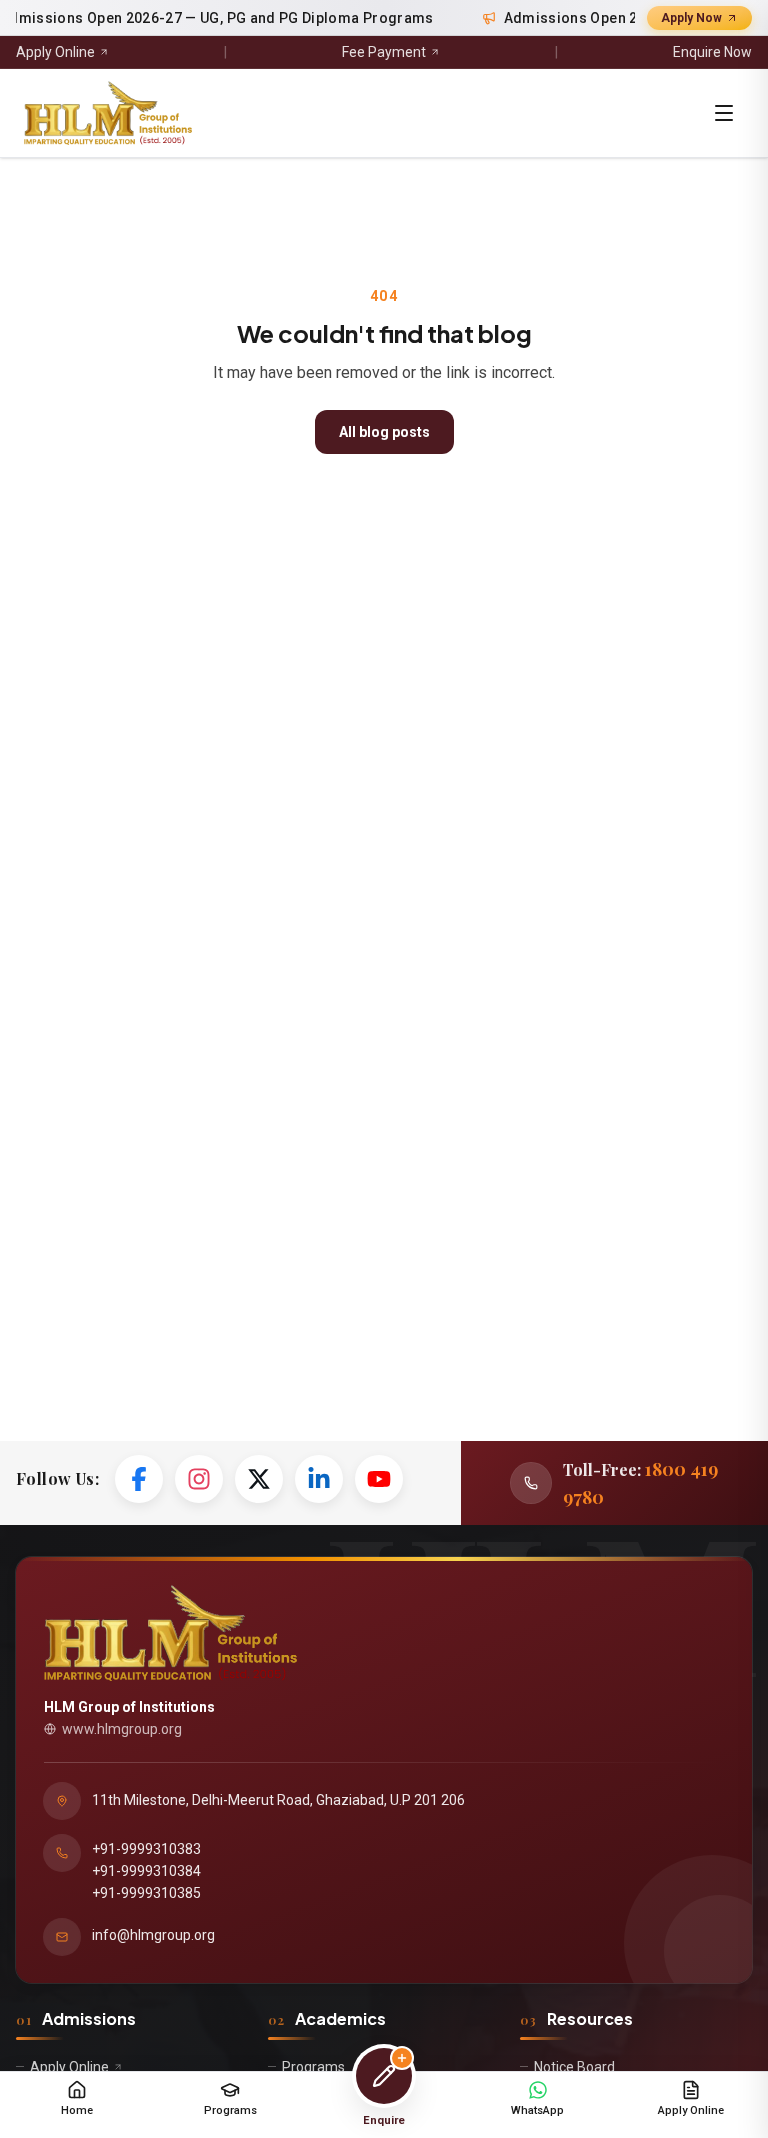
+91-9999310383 (146, 1849)
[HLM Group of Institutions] (108, 113)
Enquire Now (712, 52)
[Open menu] (724, 113)
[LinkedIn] (319, 1479)
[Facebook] (139, 1479)
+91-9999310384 (146, 1871)
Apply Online (55, 52)
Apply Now (691, 18)
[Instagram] (199, 1479)
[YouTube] (379, 1479)
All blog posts (384, 432)
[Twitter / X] (259, 1479)
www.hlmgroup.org (122, 1729)
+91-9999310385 (146, 1893)
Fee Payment (384, 52)
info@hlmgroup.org (153, 1935)
